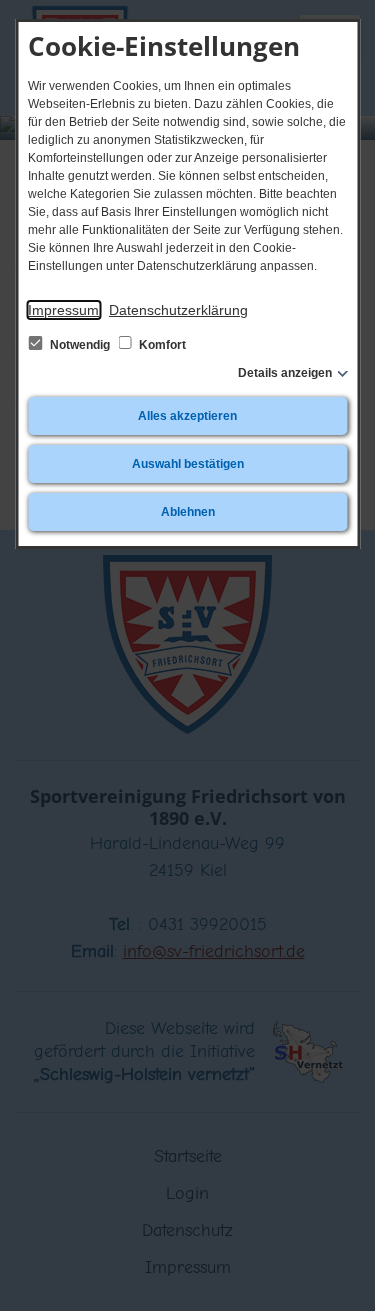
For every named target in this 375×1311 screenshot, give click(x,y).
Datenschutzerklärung (178, 310)
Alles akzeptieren (187, 416)
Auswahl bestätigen (188, 464)
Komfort (161, 345)
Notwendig (80, 345)
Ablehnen (188, 512)
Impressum (63, 310)
